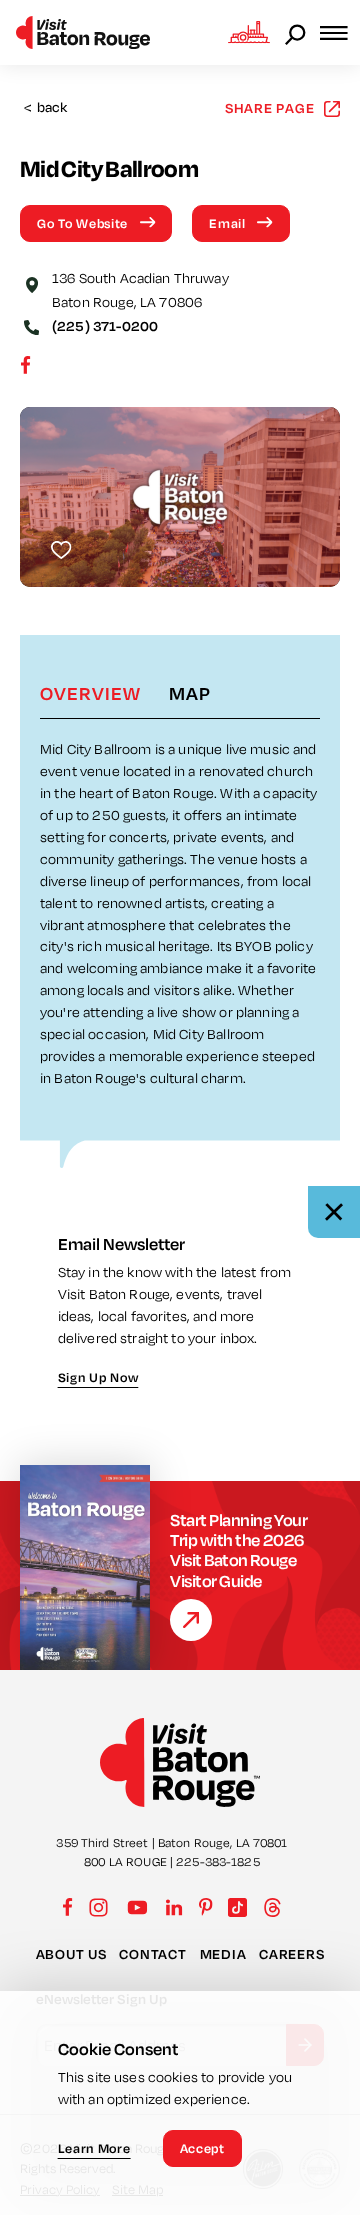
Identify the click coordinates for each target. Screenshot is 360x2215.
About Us (71, 1954)
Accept (202, 2148)
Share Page (270, 107)
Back (46, 107)
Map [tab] (190, 693)
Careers (291, 1954)
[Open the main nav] (340, 32)
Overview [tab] (90, 693)
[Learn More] (191, 1620)
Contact (152, 1954)
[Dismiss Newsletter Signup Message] (334, 1212)
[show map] (32, 283)
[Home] (83, 32)
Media (223, 1954)
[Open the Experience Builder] (249, 32)
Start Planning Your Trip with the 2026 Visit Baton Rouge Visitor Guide (238, 1550)
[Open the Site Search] (297, 33)
